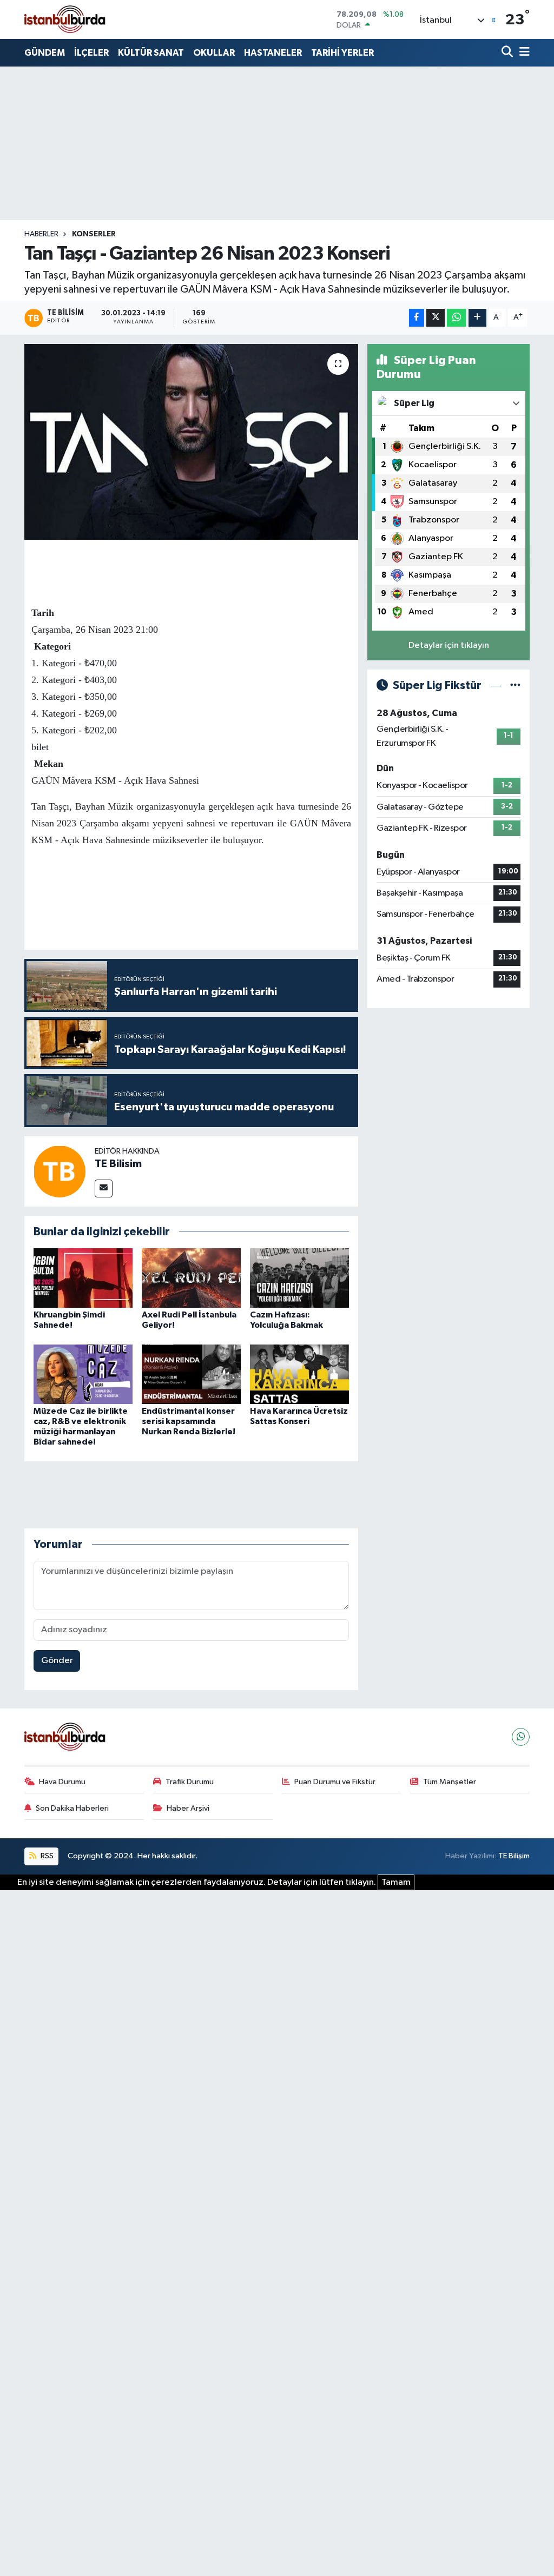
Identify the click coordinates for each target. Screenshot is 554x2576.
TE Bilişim (514, 1856)
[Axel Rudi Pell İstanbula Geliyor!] (191, 1278)
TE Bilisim (118, 1164)
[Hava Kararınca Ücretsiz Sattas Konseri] (299, 1374)
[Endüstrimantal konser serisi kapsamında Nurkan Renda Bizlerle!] (191, 1374)
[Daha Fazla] (477, 318)
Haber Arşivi (188, 1808)
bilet (40, 747)
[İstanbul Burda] (65, 19)
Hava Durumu (62, 1782)
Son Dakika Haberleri (72, 1808)
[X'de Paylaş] (436, 318)
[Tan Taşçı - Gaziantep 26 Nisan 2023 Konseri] (191, 442)
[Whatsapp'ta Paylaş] (456, 318)
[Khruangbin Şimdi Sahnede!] (83, 1278)
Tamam (396, 1882)
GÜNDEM (45, 53)
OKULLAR (214, 53)
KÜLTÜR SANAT (151, 53)
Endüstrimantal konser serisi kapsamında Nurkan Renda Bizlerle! (189, 1421)
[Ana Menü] (523, 53)
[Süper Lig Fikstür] (515, 686)
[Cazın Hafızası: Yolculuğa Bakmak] (299, 1278)
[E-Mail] (104, 1188)
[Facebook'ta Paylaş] (417, 318)
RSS (46, 1856)
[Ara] (508, 53)
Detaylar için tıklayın (449, 645)
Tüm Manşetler (450, 1782)
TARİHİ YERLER (342, 53)
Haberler (41, 234)
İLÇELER (91, 53)
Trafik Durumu (190, 1782)
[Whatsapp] (521, 1737)
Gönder (57, 1661)
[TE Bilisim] (60, 1171)
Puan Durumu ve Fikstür (335, 1782)
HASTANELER (273, 53)
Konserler (94, 234)
